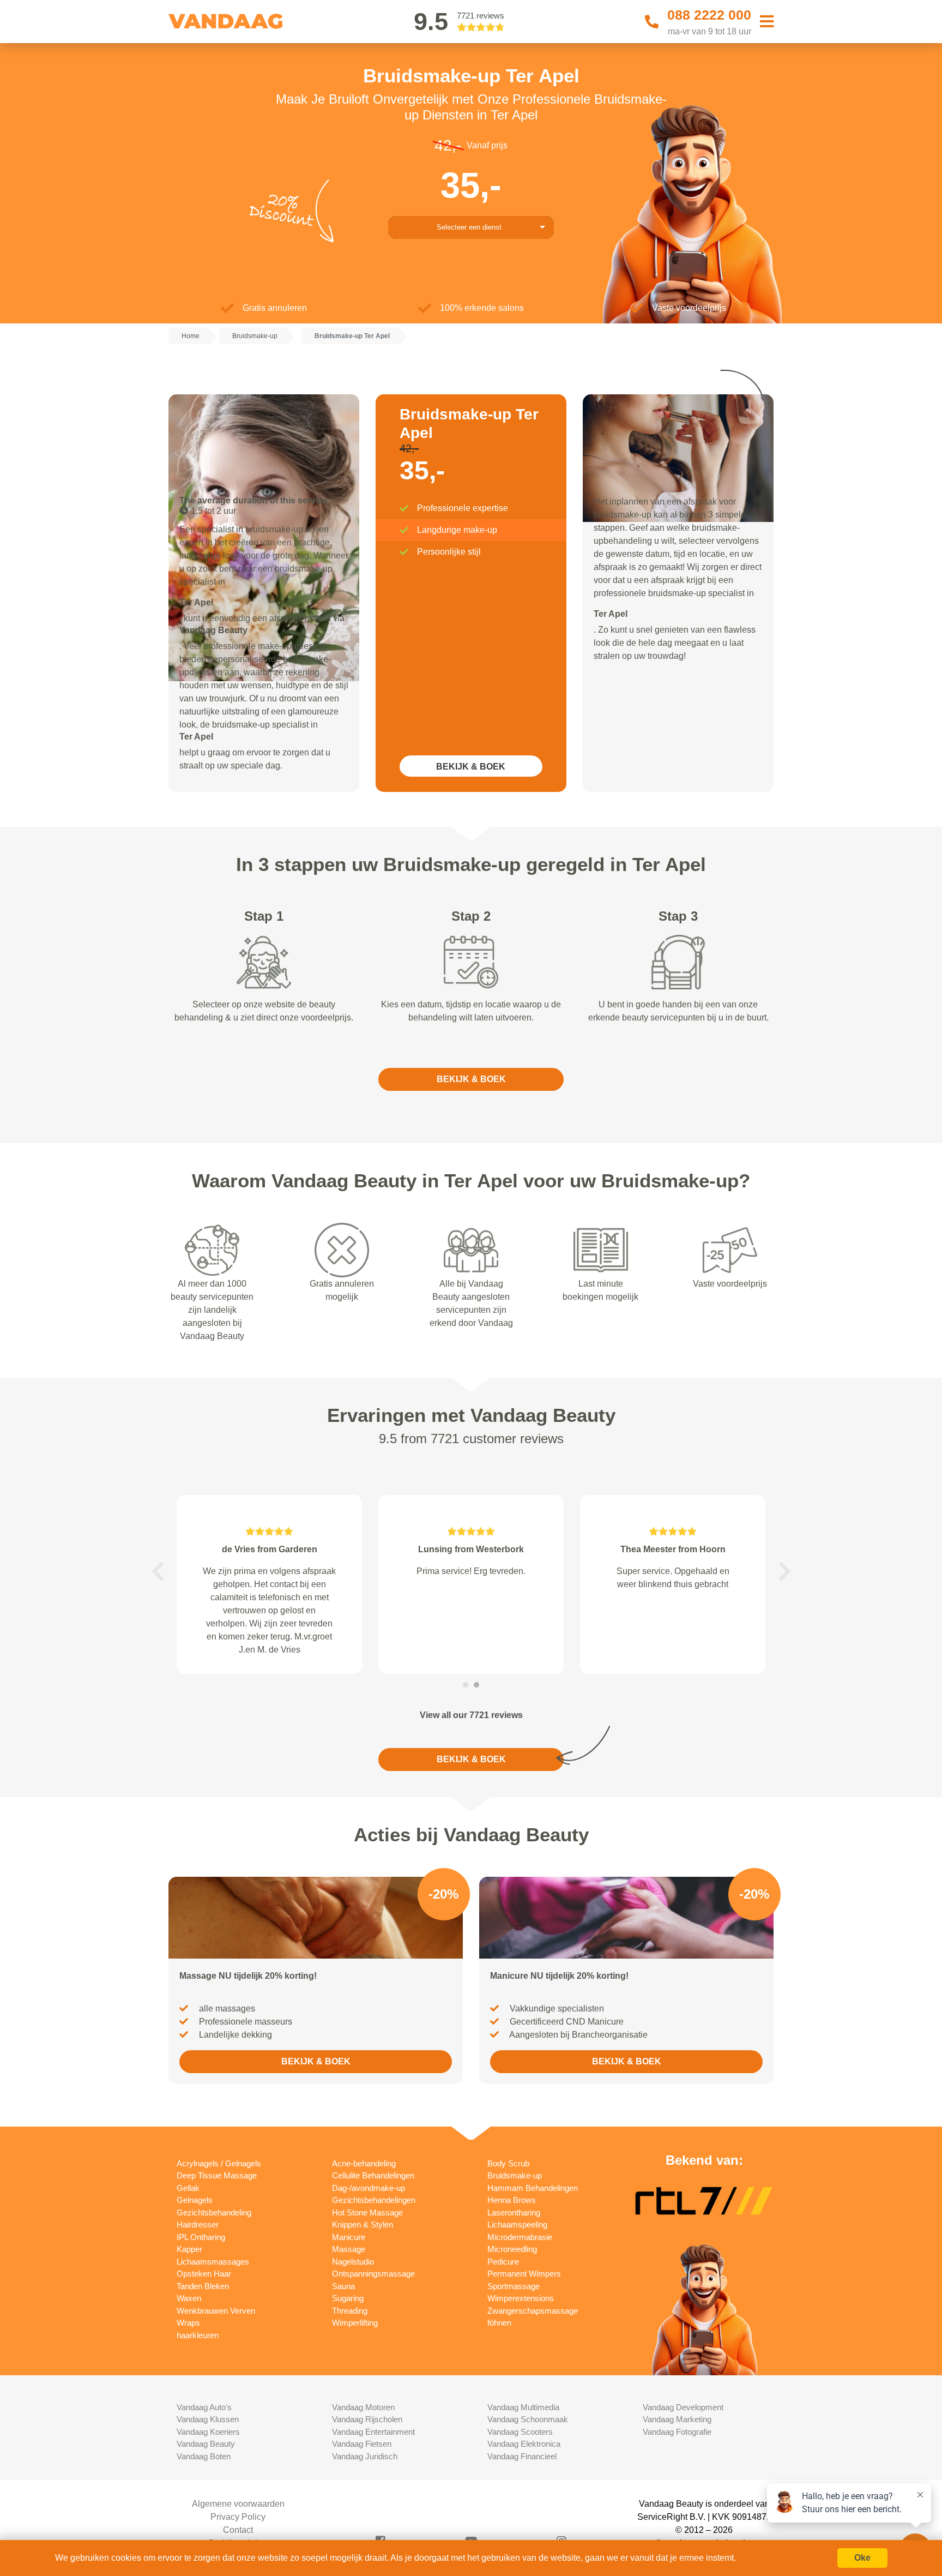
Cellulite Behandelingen (373, 2175)
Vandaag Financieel (522, 2456)
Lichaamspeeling (517, 2224)
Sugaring (348, 2298)
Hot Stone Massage (367, 2212)
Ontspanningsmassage (373, 2274)
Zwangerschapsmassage (533, 2311)
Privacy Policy (238, 2517)
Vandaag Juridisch (365, 2456)
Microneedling (512, 2249)
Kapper (189, 2249)
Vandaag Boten (204, 2456)
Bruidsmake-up (515, 2175)
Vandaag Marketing (677, 2419)
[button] (158, 1571)
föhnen (499, 2323)
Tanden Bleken (203, 2286)
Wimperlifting (355, 2323)
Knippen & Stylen (363, 2224)
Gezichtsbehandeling (214, 2212)
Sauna (343, 2286)
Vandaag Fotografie (677, 2432)
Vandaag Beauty (206, 2444)
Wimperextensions (521, 2298)
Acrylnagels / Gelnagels (219, 2163)
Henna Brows (512, 2200)
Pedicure (503, 2262)
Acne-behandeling (364, 2163)
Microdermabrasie (520, 2237)
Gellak (188, 2188)
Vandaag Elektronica (524, 2444)
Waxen (189, 2298)
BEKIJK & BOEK (471, 767)
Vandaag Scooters (520, 2432)
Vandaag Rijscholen (367, 2419)
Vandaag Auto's (204, 2407)
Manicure (349, 2237)
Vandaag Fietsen (362, 2444)
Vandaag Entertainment (373, 2432)
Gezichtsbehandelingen (374, 2200)
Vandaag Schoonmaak (528, 2419)
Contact (238, 2530)
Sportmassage (514, 2286)
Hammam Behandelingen (533, 2188)
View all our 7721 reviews (471, 1715)
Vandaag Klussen (208, 2419)
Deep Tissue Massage (217, 2175)
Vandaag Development (683, 2407)
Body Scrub (508, 2163)
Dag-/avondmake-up (369, 2188)
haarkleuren (198, 2335)
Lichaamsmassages (213, 2262)
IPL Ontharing (201, 2237)
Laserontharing (514, 2212)
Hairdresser (198, 2224)
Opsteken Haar (204, 2274)
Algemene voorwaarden (238, 2504)
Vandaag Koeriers (208, 2432)
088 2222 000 (709, 15)
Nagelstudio (353, 2262)
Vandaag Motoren (363, 2407)
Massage (349, 2249)
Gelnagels (195, 2200)
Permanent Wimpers (524, 2274)
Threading (350, 2311)
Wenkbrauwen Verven (216, 2311)
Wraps (188, 2323)
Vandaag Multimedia (523, 2407)
